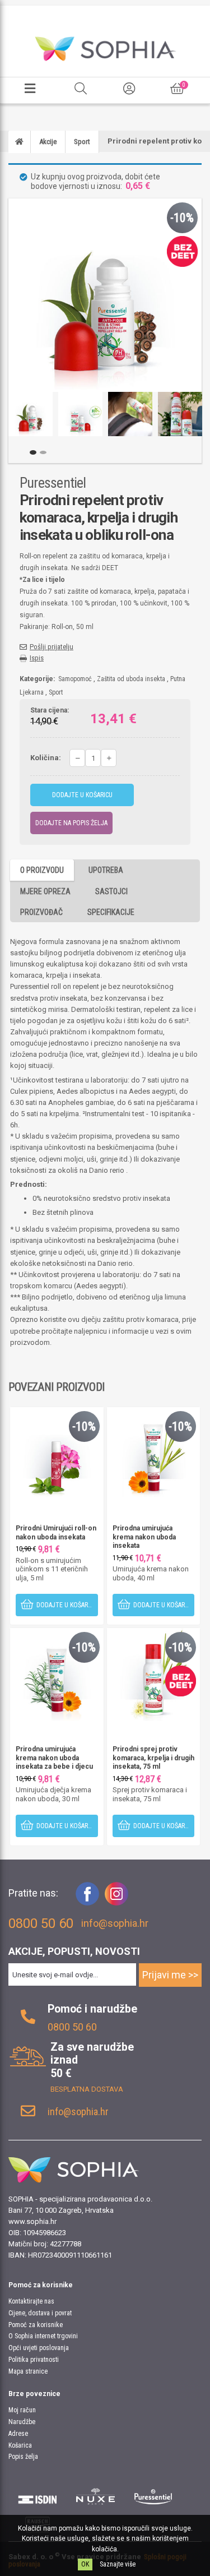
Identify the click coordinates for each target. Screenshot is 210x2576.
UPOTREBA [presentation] (106, 870)
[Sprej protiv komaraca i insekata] (154, 1674)
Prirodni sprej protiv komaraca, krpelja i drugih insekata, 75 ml (153, 1758)
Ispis (37, 658)
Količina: (46, 758)
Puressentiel (53, 483)
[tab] (42, 870)
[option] (31, 414)
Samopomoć (75, 679)
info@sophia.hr (115, 1923)
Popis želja (23, 2457)
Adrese (18, 2434)
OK (85, 2564)
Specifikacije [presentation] (111, 912)
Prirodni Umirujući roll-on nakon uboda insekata (56, 1533)
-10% (182, 218)
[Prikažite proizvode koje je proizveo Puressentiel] (153, 2496)
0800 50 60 (72, 2027)
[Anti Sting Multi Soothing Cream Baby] (57, 1674)
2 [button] (43, 452)
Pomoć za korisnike (36, 2325)
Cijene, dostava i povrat (40, 2313)
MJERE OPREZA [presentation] (45, 891)
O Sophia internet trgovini (43, 2336)
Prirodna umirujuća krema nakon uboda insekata (144, 1537)
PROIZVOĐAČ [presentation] (41, 912)
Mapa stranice (28, 2371)
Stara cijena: (50, 711)
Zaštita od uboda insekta (131, 679)
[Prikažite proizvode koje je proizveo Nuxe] (96, 2496)
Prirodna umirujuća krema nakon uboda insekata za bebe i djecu (54, 1758)
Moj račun (22, 2410)
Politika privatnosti (34, 2360)
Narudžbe (22, 2422)
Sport (56, 692)
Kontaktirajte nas (31, 2301)
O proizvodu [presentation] (42, 870)
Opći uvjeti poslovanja (39, 2348)
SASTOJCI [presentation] (111, 891)
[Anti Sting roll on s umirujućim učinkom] (57, 1453)
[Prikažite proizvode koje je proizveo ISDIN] (38, 2496)
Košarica (20, 2445)
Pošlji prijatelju (52, 647)
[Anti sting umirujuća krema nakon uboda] (154, 1453)
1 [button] (33, 452)
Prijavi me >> (170, 1975)
